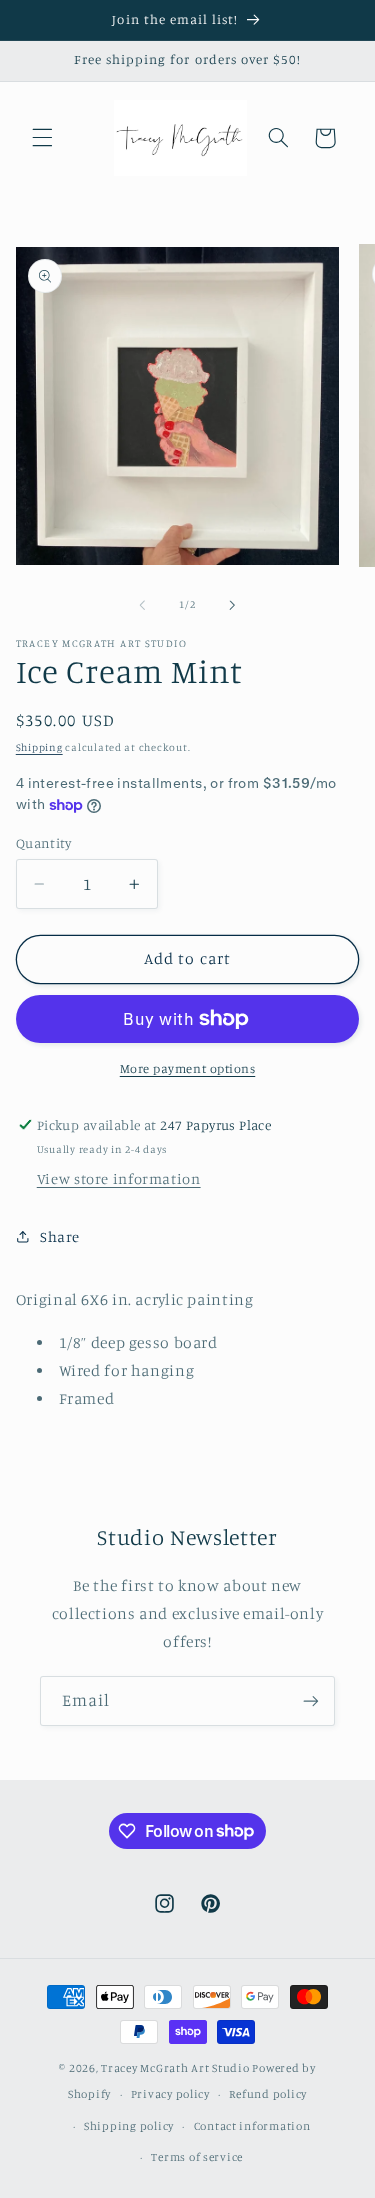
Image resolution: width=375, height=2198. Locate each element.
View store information (119, 1178)
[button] (42, 138)
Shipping (39, 747)
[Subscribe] (311, 1700)
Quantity (43, 843)
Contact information (252, 2126)
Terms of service (197, 2157)
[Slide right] (233, 605)
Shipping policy (129, 2126)
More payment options (188, 1068)
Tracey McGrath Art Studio (175, 2068)
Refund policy (268, 2094)
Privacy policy (170, 2094)
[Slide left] (142, 605)
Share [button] (60, 1236)
